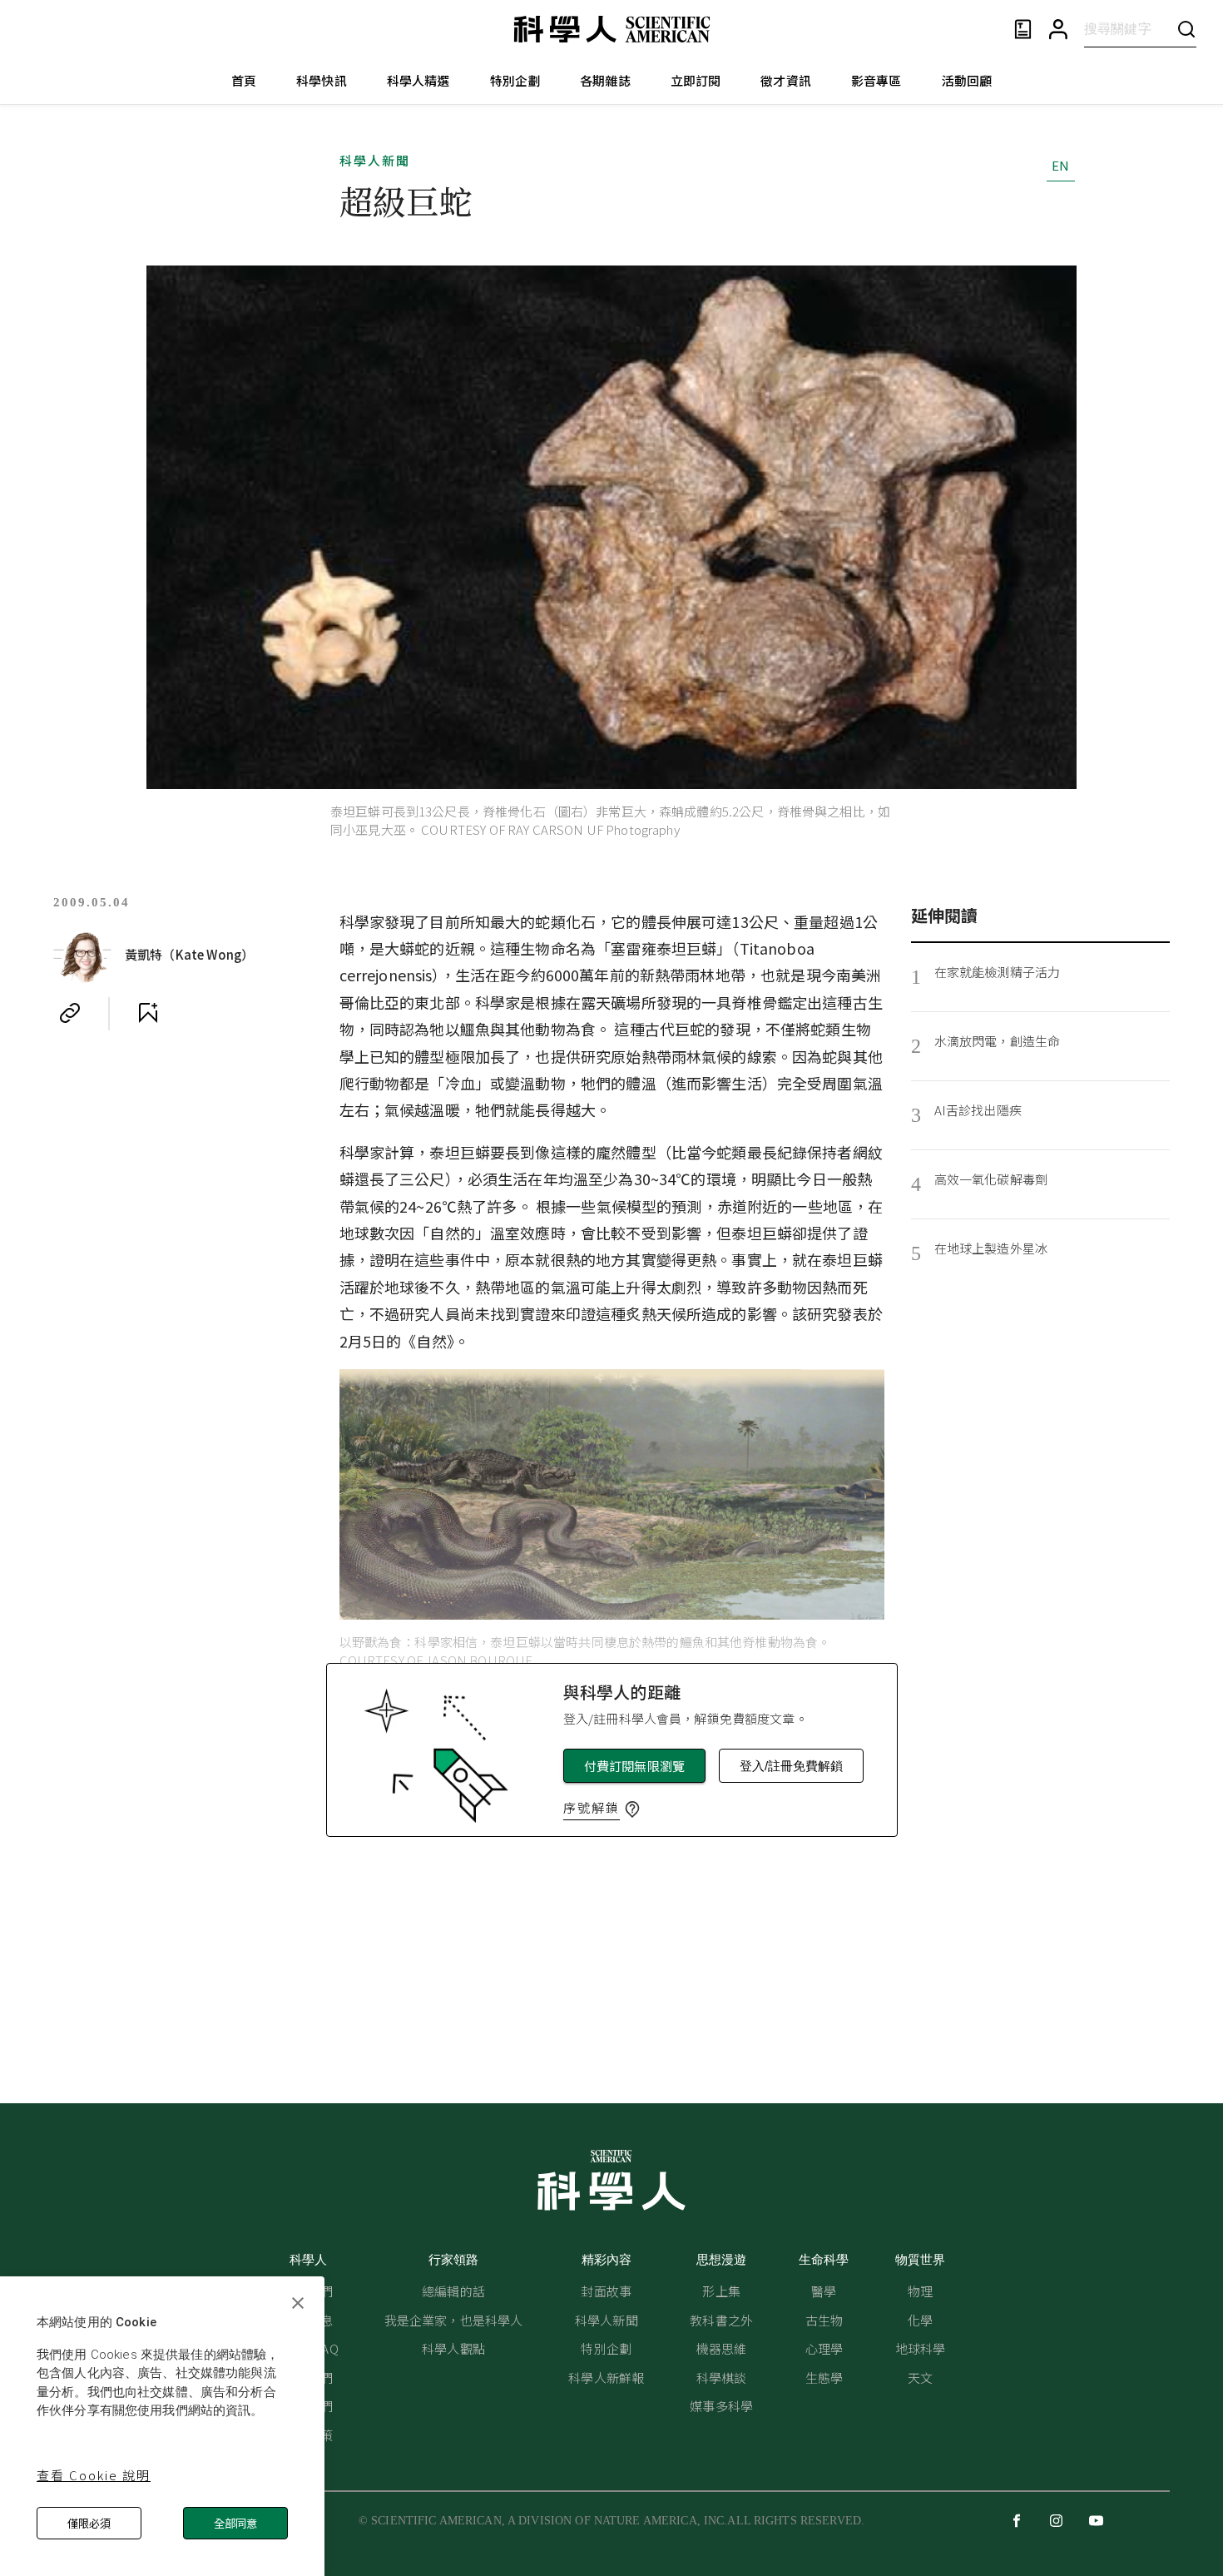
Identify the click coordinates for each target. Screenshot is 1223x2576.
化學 (920, 2320)
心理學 (824, 2348)
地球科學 (921, 2348)
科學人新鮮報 (606, 2377)
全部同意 (235, 2523)
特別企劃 (515, 80)
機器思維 (722, 2348)
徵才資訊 (786, 80)
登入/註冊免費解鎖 (791, 1766)
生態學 (824, 2377)
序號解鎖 (592, 1807)
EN (1060, 165)
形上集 (721, 2291)
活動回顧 (967, 80)
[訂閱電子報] (1023, 30)
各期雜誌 (605, 80)
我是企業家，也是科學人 (454, 2320)
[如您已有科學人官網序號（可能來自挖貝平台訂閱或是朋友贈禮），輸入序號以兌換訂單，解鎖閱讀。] (632, 1809)
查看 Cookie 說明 (94, 2475)
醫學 (824, 2291)
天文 (920, 2377)
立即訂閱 (696, 80)
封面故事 (606, 2291)
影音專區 (876, 80)
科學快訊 (322, 80)
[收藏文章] (148, 1013)
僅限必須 (89, 2523)
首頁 (244, 80)
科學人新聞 (375, 160)
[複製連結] (70, 1013)
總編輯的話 (453, 2291)
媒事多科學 (721, 2406)
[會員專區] (1058, 30)
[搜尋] (1186, 29)
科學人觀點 (453, 2348)
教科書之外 (721, 2320)
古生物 (824, 2320)
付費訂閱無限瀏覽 (634, 1766)
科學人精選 (418, 80)
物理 (920, 2291)
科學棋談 (722, 2377)
